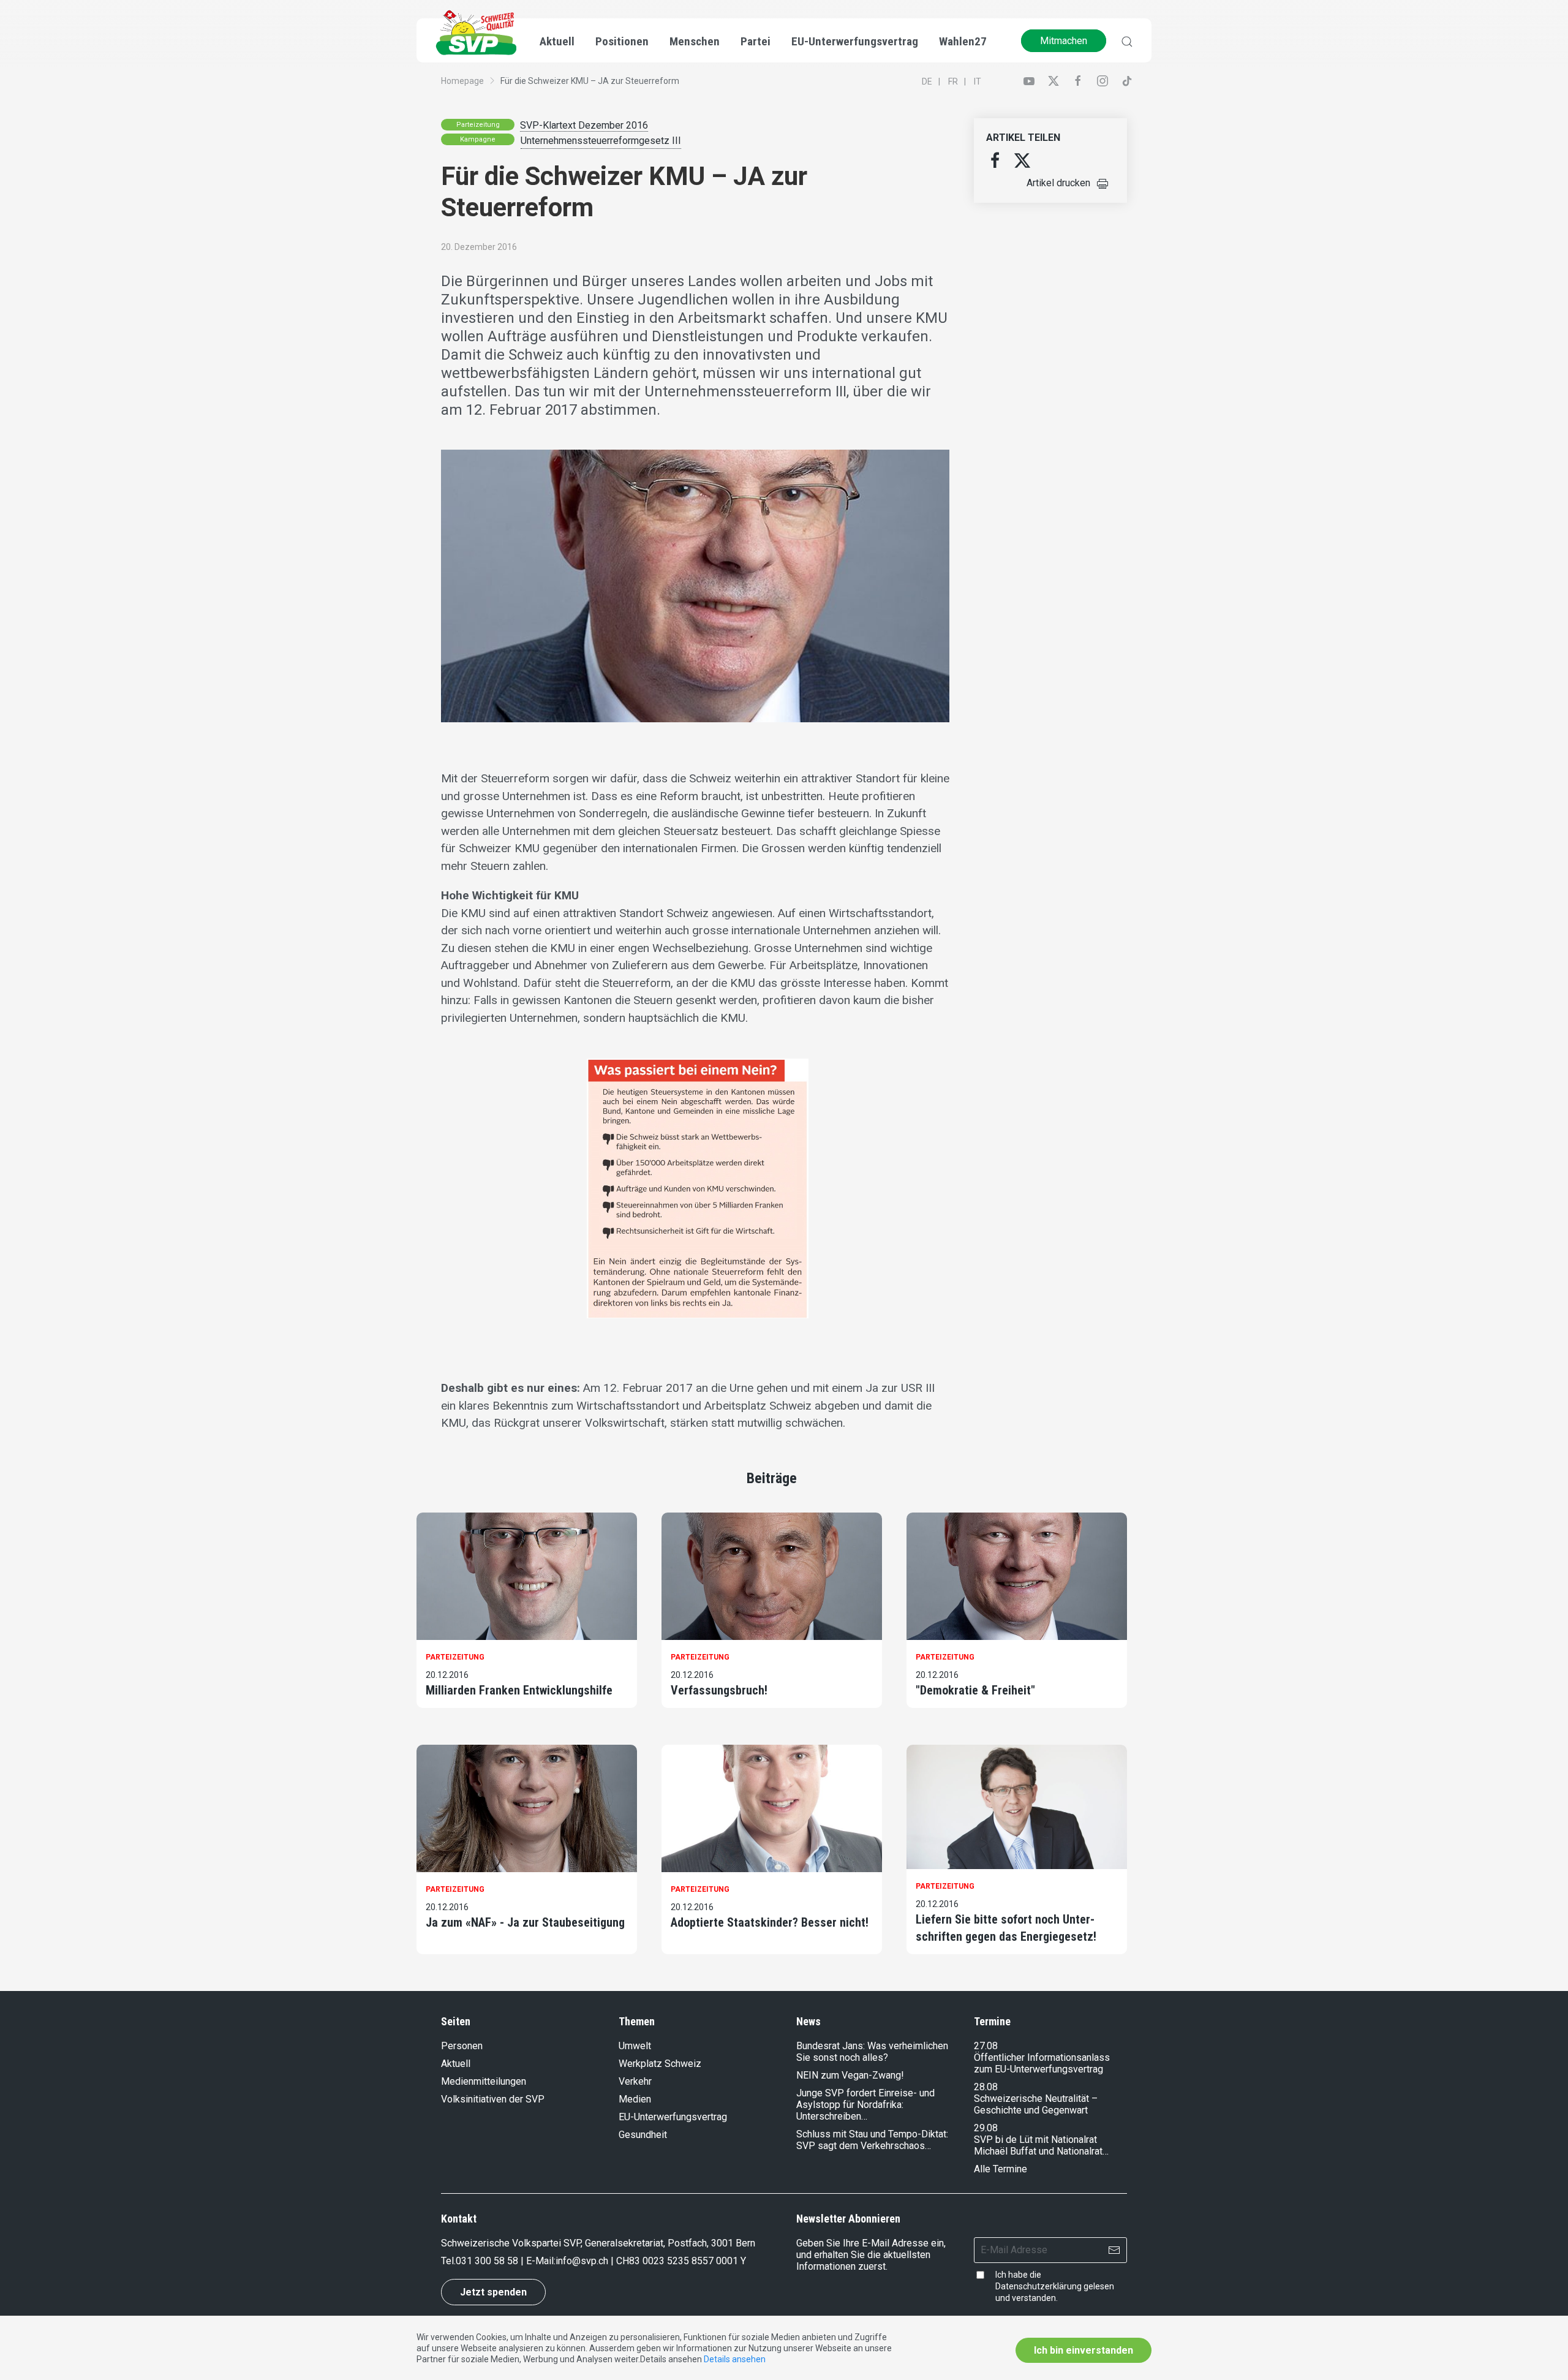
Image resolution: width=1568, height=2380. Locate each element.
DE (927, 81)
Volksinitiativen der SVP (493, 2099)
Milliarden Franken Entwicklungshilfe (519, 1690)
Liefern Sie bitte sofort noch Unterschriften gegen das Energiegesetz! (1006, 1928)
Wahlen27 (963, 41)
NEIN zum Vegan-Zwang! (850, 2075)
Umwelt (635, 2046)
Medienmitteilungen (484, 2081)
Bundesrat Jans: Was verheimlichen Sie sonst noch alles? (872, 2052)
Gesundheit (643, 2135)
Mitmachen (1064, 41)
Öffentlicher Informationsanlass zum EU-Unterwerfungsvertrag (1042, 2063)
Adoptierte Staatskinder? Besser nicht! (770, 1922)
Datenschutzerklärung (1038, 2286)
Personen (462, 2046)
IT (978, 81)
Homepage (462, 81)
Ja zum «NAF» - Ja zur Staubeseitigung (525, 1922)
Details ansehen (735, 2359)
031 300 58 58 (487, 2261)
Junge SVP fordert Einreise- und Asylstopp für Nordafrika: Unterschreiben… (865, 2105)
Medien (635, 2099)
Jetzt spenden (493, 2292)
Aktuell (456, 2064)
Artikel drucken (1058, 183)
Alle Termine (1001, 2169)
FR (953, 81)
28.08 (986, 2087)
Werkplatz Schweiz (660, 2064)
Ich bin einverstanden (1084, 2350)
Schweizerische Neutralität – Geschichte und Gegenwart (1036, 2104)
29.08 (986, 2128)
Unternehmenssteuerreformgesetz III (601, 141)
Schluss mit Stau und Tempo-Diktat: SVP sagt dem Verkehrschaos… (872, 2140)
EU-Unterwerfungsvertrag (855, 41)
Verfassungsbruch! (719, 1690)
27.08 (986, 2046)
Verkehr (635, 2081)
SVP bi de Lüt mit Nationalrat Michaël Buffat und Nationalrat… (1041, 2145)
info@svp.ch (582, 2261)
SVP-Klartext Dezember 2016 (584, 125)
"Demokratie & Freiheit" (975, 1690)
